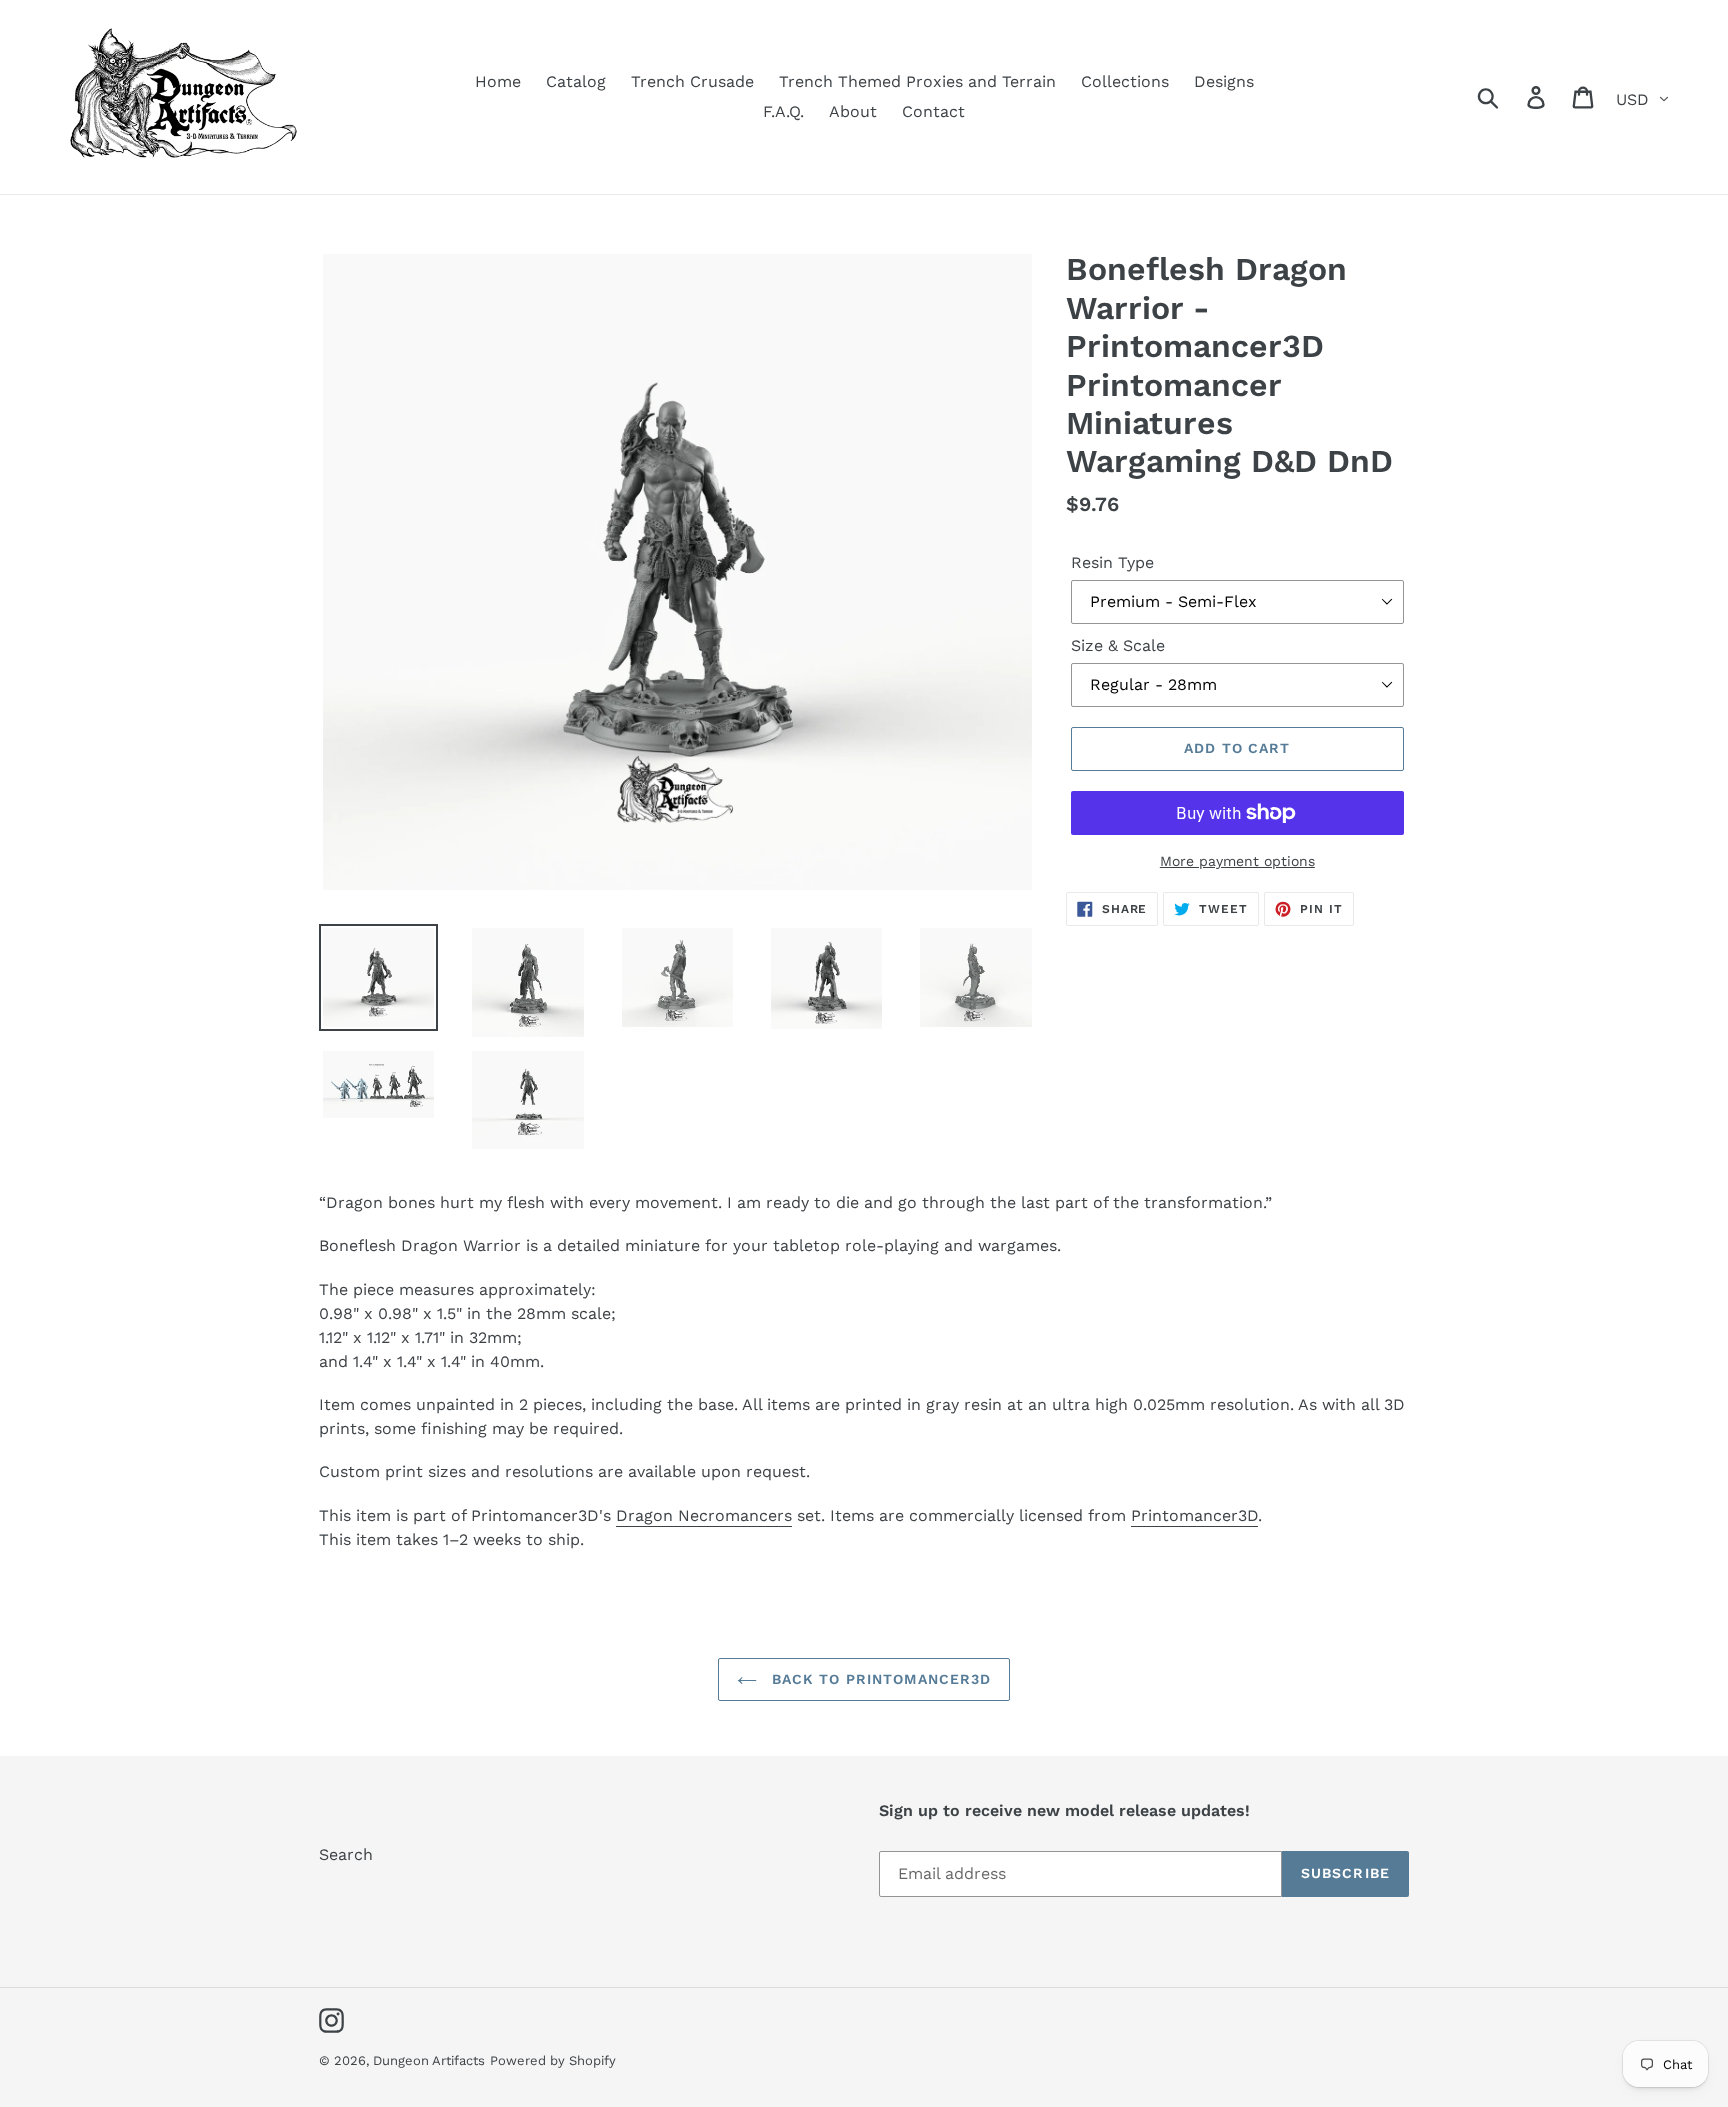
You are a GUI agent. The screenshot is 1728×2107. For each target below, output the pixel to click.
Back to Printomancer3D (879, 1679)
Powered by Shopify (553, 2060)
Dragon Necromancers (704, 1515)
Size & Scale (1118, 645)
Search (346, 1854)
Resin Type (1112, 562)
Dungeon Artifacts (429, 2060)
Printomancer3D (1194, 1515)
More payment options (1237, 861)
